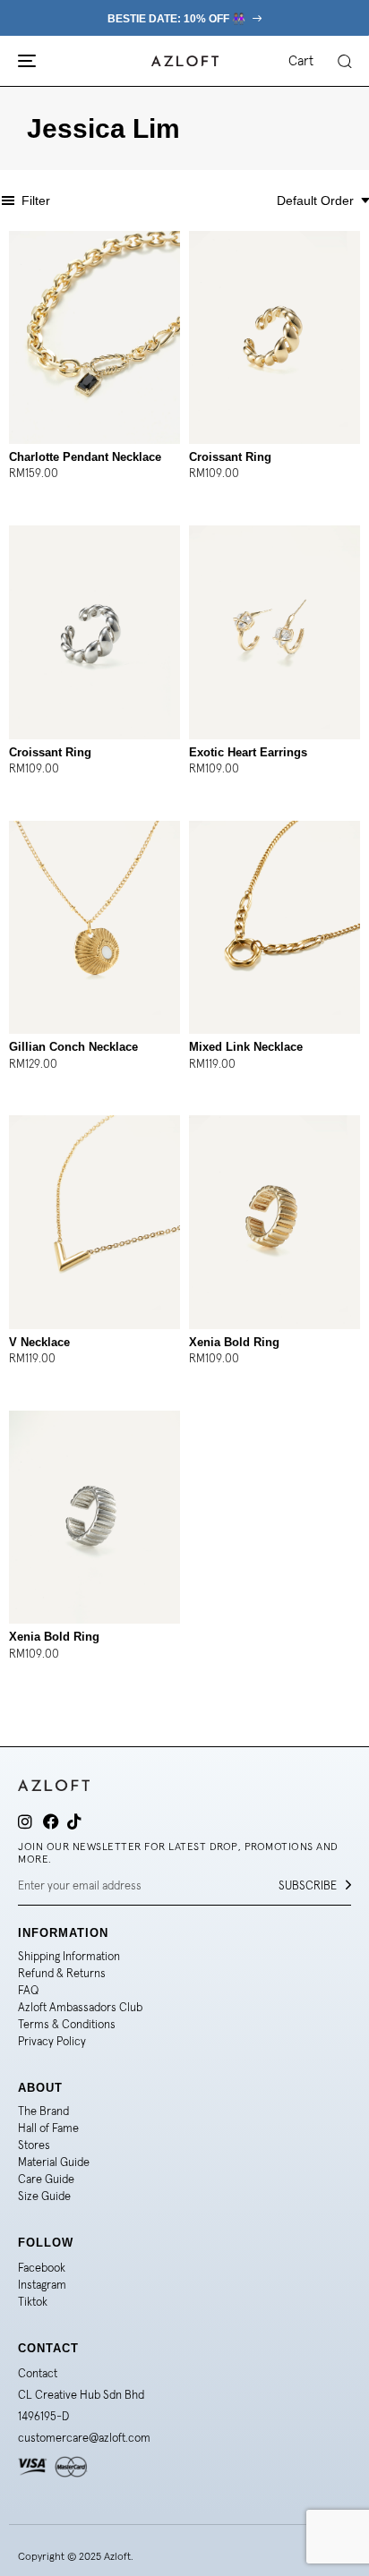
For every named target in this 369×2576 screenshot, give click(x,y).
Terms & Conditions (67, 2024)
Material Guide (54, 2162)
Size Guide (44, 2196)
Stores (34, 2145)
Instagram (42, 2285)
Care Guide (46, 2179)
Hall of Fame (48, 2128)
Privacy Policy (52, 2041)
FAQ (28, 1990)
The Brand (43, 2111)
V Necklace (39, 1342)
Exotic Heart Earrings (248, 752)
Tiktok (33, 2302)
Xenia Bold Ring (234, 1342)
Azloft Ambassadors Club (80, 2007)
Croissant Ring (230, 457)
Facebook (42, 2268)
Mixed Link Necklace (246, 1047)
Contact (38, 2373)
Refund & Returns (62, 1973)
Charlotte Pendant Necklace (85, 457)
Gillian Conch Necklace (73, 1047)
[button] (344, 61)
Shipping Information (69, 1956)
